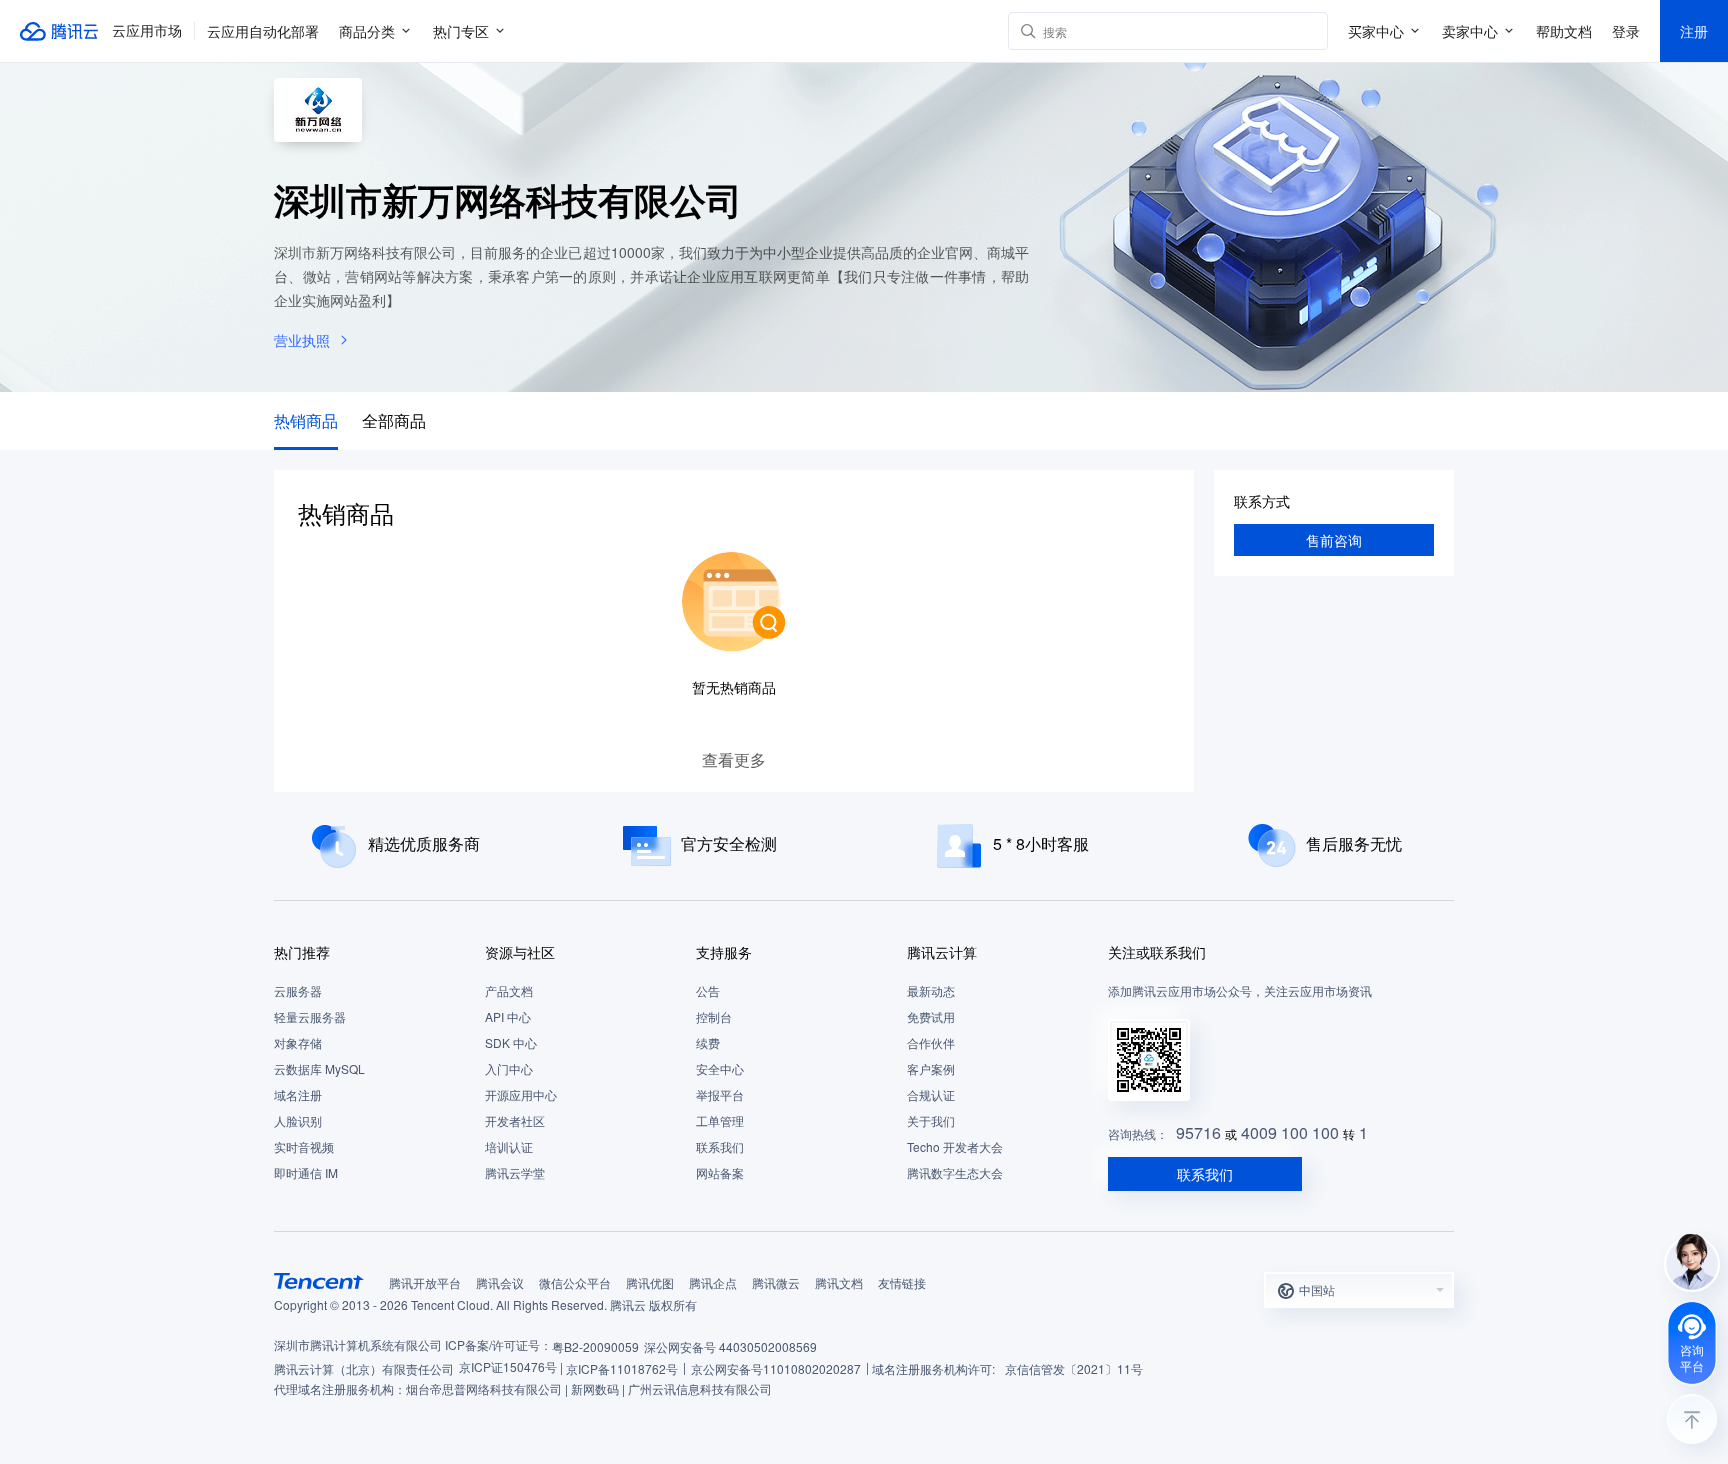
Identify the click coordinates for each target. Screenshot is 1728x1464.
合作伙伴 (931, 1042)
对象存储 (298, 1042)
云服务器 (298, 990)
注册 (1694, 31)
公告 (708, 990)
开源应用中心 (521, 1094)
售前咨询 (1334, 540)
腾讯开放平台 (425, 1282)
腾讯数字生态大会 (955, 1172)
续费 (708, 1042)
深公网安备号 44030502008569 (730, 1346)
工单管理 (720, 1120)
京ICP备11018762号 (622, 1368)
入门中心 (509, 1068)
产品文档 (509, 990)
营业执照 (302, 340)
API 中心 (508, 1016)
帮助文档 (1564, 31)
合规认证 (931, 1094)
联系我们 (720, 1146)
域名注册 (298, 1094)
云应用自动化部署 (263, 31)
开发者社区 (515, 1120)
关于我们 (931, 1120)
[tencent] (319, 1281)
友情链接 (902, 1282)
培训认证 (509, 1146)
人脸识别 (298, 1120)
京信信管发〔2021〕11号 (1074, 1368)
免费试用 (931, 1016)
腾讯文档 (839, 1282)
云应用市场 (147, 31)
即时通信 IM (306, 1172)
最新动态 (931, 990)
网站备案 (720, 1172)
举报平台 (720, 1094)
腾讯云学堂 (515, 1172)
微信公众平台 (575, 1282)
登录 (1626, 31)
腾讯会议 (500, 1282)
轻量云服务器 (310, 1016)
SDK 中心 (511, 1042)
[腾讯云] (60, 31)
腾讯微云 (776, 1282)
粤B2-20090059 (595, 1346)
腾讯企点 (713, 1282)
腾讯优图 (650, 1282)
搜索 (1309, 31)
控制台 (714, 1016)
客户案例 (931, 1068)
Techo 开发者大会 (955, 1146)
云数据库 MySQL (319, 1068)
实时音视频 (304, 1146)
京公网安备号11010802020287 (776, 1368)
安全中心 (720, 1068)
